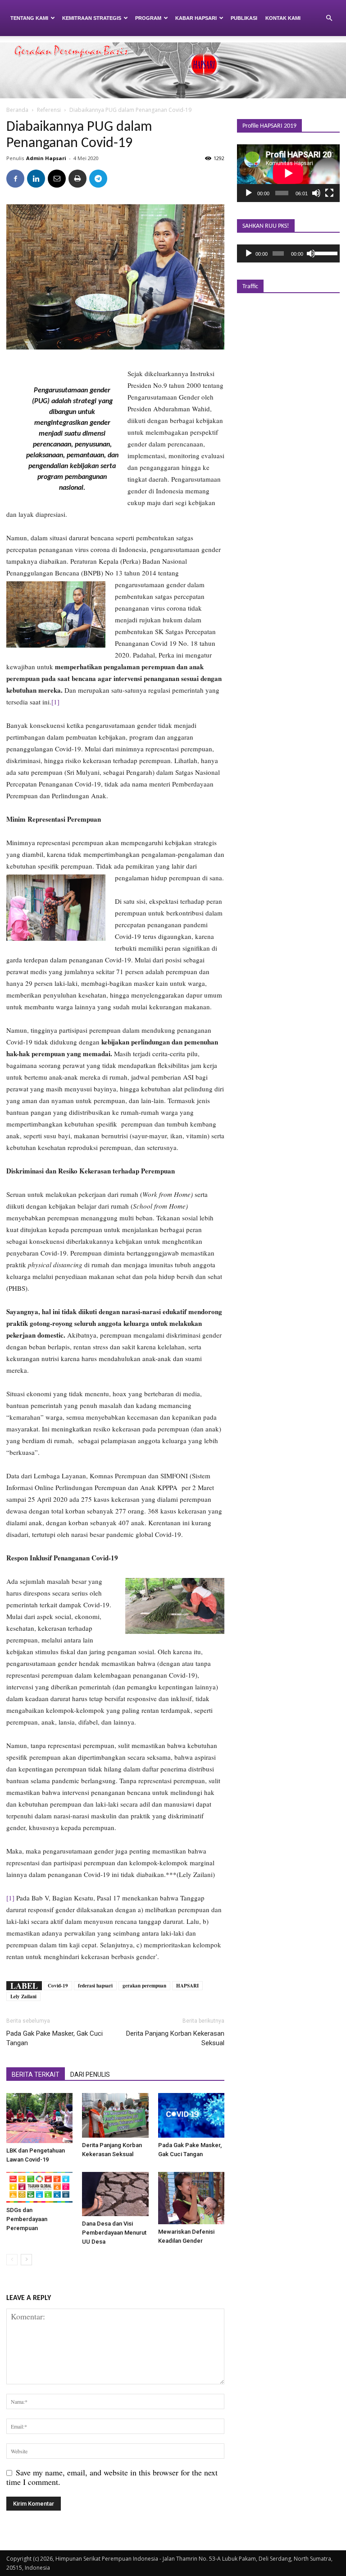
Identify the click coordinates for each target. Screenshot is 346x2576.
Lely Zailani (23, 1996)
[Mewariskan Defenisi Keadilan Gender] (191, 2198)
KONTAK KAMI (283, 18)
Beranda (17, 110)
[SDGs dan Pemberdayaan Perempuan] (39, 2187)
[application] (288, 173)
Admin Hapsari (46, 158)
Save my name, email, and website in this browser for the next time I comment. (112, 2477)
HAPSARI (187, 1986)
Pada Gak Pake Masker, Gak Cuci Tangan (55, 2038)
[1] (55, 702)
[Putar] (249, 193)
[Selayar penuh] (329, 193)
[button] (329, 18)
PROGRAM (148, 18)
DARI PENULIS (90, 2075)
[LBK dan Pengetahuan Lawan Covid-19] (39, 2118)
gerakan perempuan (144, 1986)
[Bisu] (316, 193)
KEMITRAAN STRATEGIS (92, 18)
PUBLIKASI (244, 18)
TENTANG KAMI (29, 18)
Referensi (49, 110)
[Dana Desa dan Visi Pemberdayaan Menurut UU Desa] (115, 2194)
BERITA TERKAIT (36, 2075)
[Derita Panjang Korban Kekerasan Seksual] (115, 2115)
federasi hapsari (95, 1986)
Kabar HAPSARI (196, 18)
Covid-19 (58, 1986)
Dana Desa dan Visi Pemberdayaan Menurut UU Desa (114, 2233)
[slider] (325, 253)
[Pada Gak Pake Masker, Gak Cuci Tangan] (191, 2115)
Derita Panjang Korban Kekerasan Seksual (175, 2038)
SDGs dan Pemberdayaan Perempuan (27, 2219)
